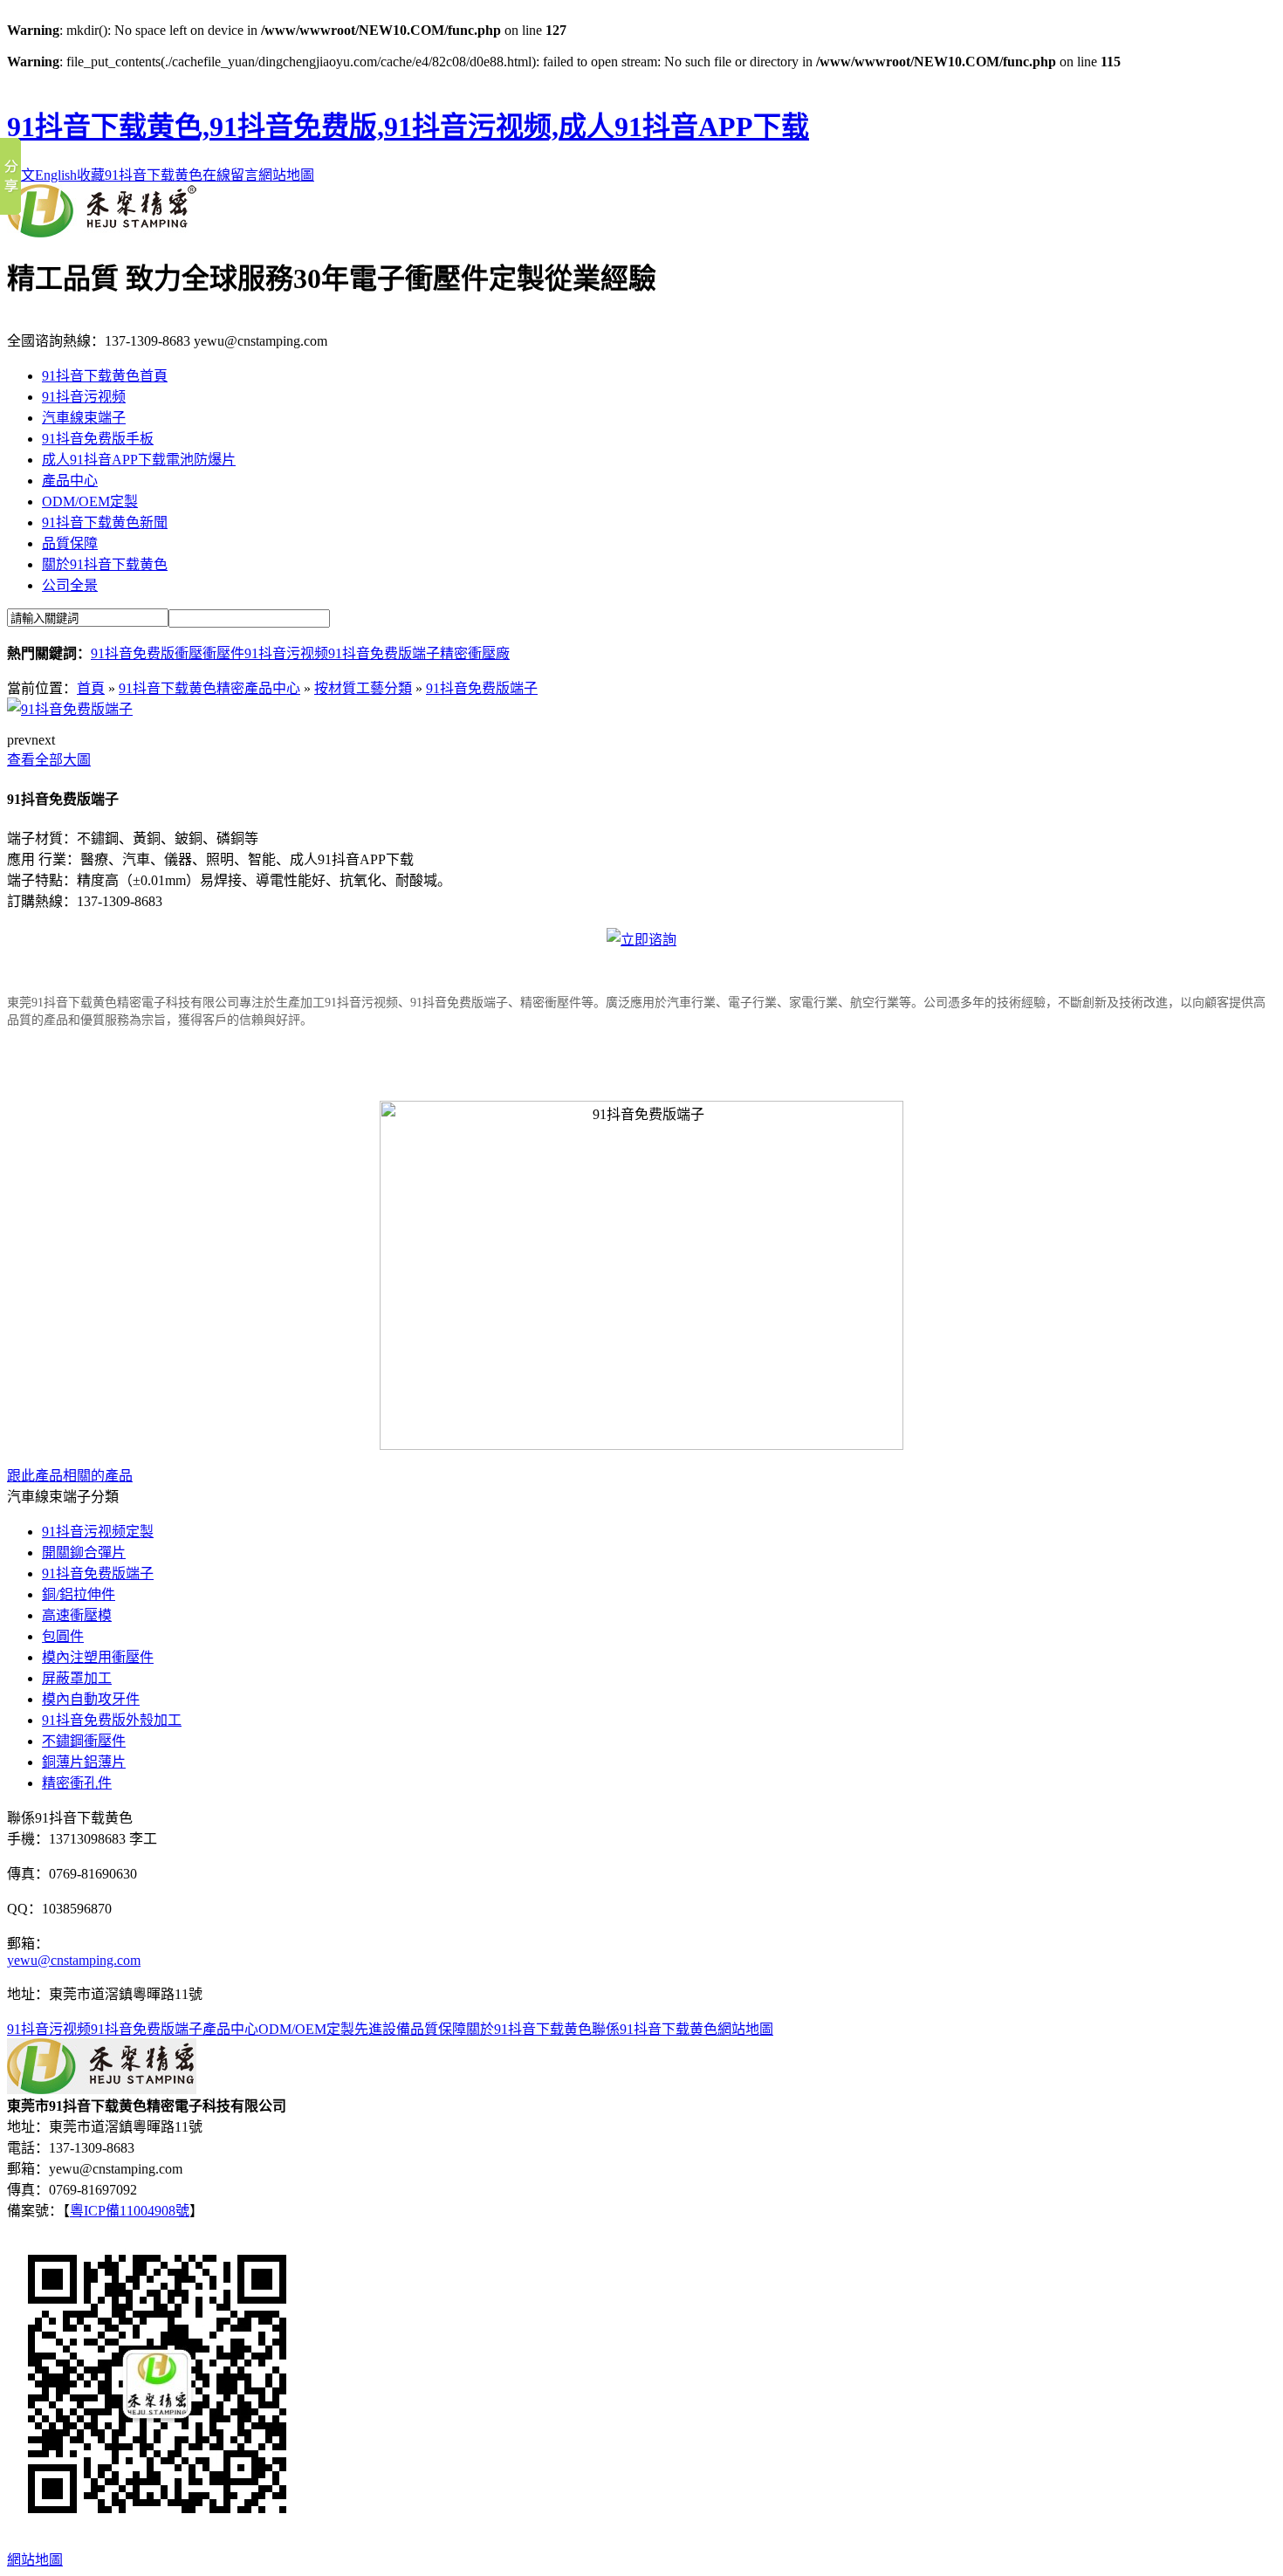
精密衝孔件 (77, 1783)
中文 (21, 175)
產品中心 (70, 481)
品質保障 (70, 543)
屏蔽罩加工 (77, 1678)
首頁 (91, 688)
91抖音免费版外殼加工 (112, 1720)
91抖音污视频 (84, 397)
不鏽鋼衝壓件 (84, 1741)
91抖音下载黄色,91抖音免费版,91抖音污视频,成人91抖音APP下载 (408, 127)
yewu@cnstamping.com (74, 1960)
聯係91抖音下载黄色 (655, 2029)
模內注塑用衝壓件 (98, 1657)
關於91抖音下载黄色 (105, 564)
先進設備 (382, 2029)
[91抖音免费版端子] (70, 709)
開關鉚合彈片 (84, 1552)
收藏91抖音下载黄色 (140, 175)
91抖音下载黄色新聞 (105, 522)
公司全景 (70, 585)
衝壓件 (223, 653)
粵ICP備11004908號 (130, 2211)
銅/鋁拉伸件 (79, 1594)
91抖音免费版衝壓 (147, 653)
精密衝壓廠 (475, 653)
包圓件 (63, 1636)
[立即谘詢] (641, 940)
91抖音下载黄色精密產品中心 (209, 688)
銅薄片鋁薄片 (84, 1762)
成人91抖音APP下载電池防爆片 (139, 460)
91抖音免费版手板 (98, 439)
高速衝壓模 (77, 1615)
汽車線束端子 (84, 418)
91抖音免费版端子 (384, 653)
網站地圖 (286, 175)
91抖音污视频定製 (98, 1532)
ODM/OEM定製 (90, 501)
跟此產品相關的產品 (70, 1476)
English (56, 175)
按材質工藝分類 (363, 688)
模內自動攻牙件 (91, 1699)
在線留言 (230, 175)
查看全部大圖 (49, 760)
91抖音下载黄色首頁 (105, 376)
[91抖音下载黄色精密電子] (102, 233)
